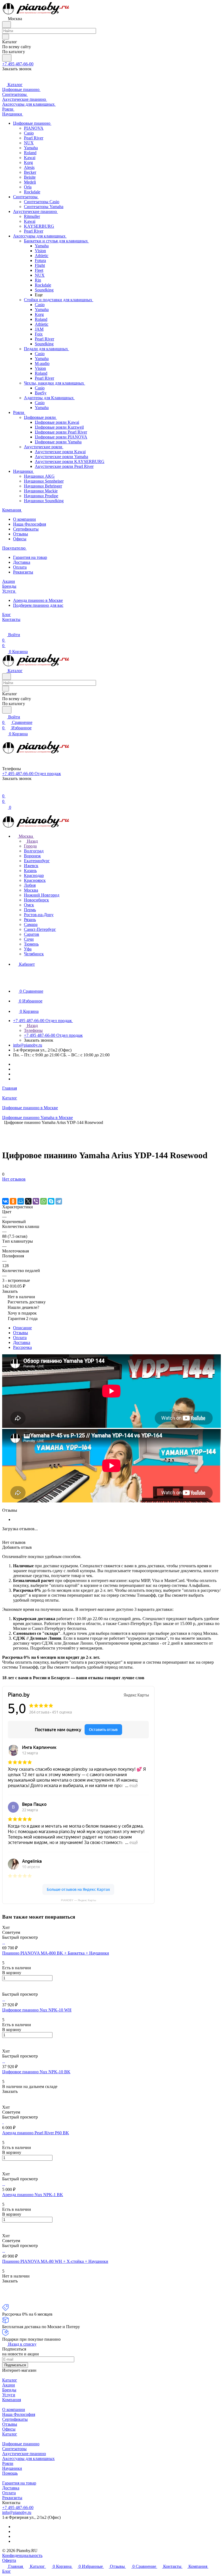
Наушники (12, 2468)
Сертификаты (26, 529)
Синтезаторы (14, 2449)
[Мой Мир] (21, 1201)
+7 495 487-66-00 (18, 64)
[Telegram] (59, 1201)
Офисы (20, 539)
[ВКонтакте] (5, 1201)
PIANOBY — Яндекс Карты (78, 1900)
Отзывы (21, 534)
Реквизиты (23, 572)
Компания (12, 2400)
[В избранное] (5, 1185)
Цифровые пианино (21, 2444)
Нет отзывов (14, 1179)
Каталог (10, 2380)
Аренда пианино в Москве (38, 600)
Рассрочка (22, 1347)
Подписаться (15, 2365)
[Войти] (5, 790)
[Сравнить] (5, 1190)
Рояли (8, 2463)
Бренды (9, 2390)
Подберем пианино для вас (38, 605)
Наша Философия (30, 524)
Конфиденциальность (22, 2555)
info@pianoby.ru (28, 1045)
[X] (28, 1201)
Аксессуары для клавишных (28, 2458)
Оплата (20, 567)
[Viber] (36, 1201)
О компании (24, 519)
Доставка (22, 562)
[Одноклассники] (13, 1201)
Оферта (9, 2560)
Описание (22, 1328)
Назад (32, 841)
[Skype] (51, 1201)
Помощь (10, 2473)
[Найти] (7, 58)
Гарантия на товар (30, 557)
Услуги (9, 2395)
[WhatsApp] (44, 1201)
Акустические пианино (24, 2454)
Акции (9, 2385)
